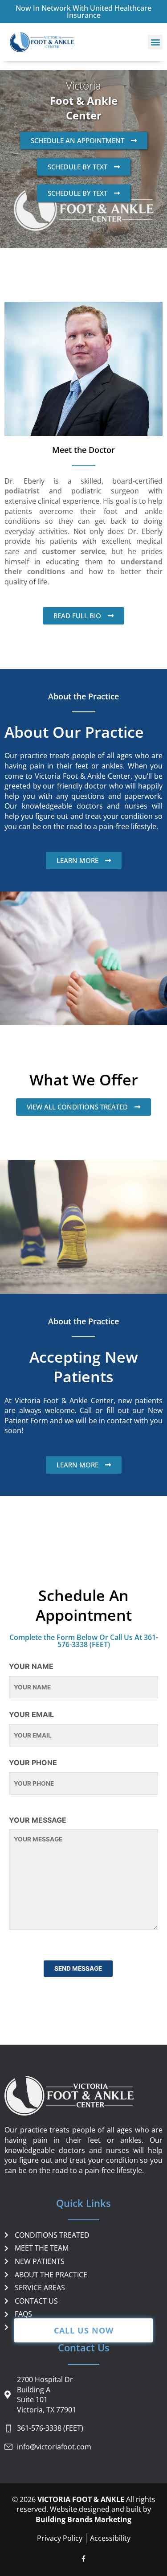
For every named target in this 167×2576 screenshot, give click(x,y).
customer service (73, 551)
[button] (155, 42)
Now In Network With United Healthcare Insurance (83, 12)
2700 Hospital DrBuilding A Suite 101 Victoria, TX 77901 (47, 2395)
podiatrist (22, 491)
